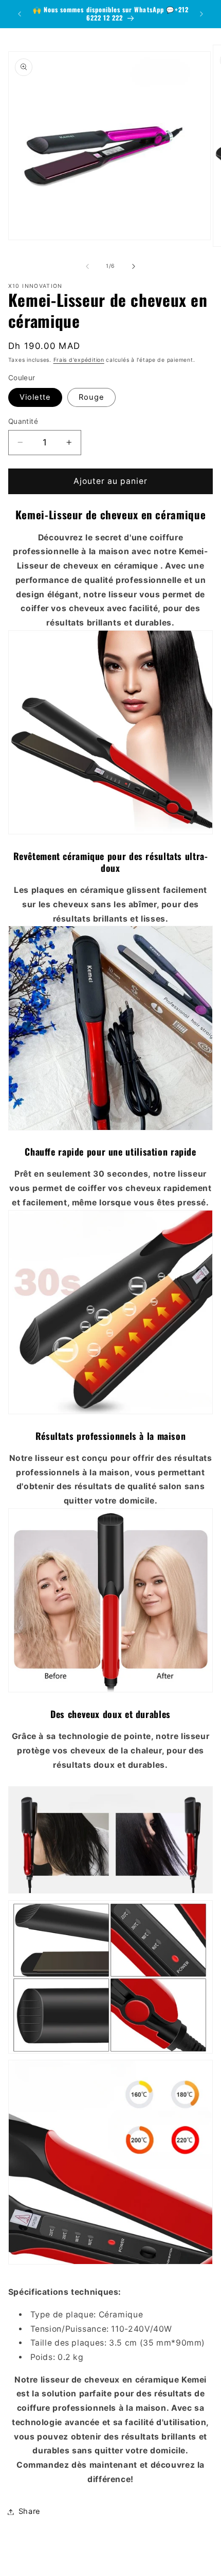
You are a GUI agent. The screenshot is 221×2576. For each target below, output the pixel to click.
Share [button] (30, 2511)
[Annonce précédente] (20, 14)
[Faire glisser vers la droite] (134, 266)
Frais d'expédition (79, 360)
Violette (35, 397)
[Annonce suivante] (201, 14)
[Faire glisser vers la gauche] (87, 266)
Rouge (91, 397)
